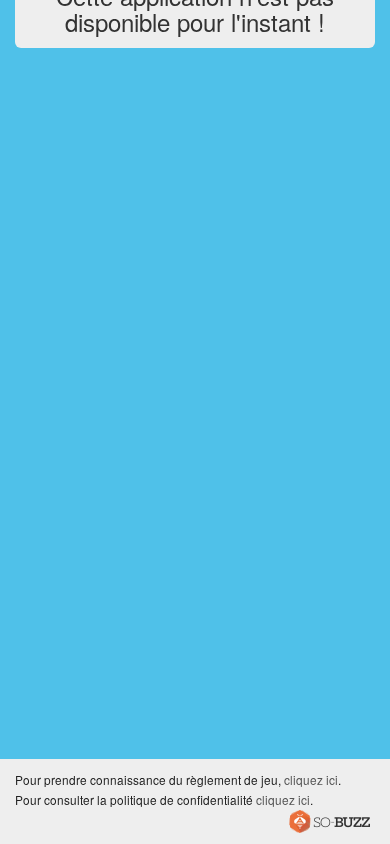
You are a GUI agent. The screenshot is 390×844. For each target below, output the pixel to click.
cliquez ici (311, 779)
